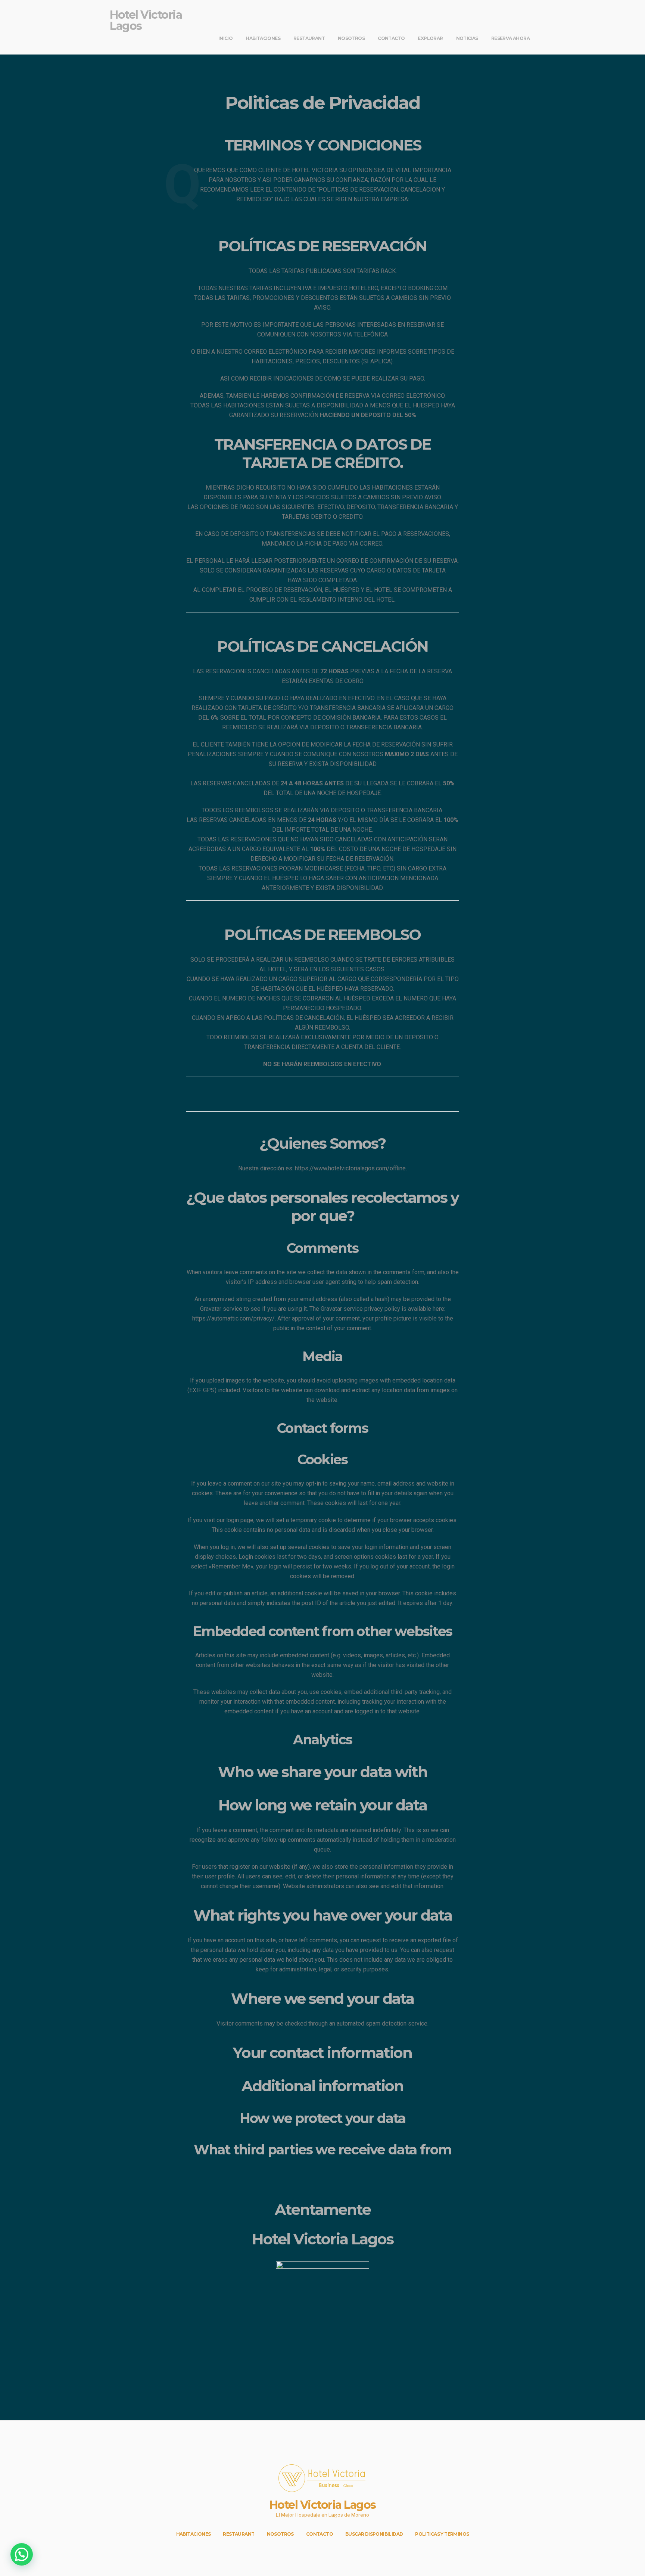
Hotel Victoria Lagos (146, 20)
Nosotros (351, 38)
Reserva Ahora (510, 38)
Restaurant (309, 38)
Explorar (430, 38)
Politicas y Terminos (442, 2534)
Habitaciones (263, 38)
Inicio (225, 38)
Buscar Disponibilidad (374, 2534)
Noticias (467, 38)
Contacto (391, 38)
